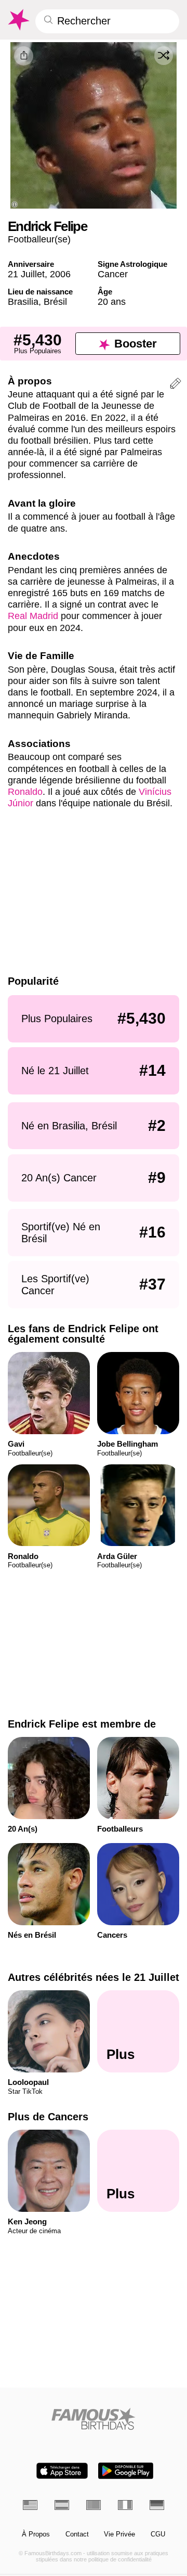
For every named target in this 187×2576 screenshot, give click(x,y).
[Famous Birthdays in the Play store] (126, 2471)
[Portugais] (94, 2505)
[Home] (94, 2419)
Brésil (55, 301)
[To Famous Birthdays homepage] (18, 20)
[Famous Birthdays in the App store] (62, 2471)
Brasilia (23, 301)
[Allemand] (157, 2505)
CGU (158, 2534)
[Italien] (125, 2505)
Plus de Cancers (48, 2117)
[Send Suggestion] (176, 385)
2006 (60, 274)
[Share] (24, 56)
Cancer (113, 274)
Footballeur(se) (39, 239)
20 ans (112, 301)
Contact (77, 2534)
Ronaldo (25, 791)
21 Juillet (26, 274)
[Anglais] (30, 2505)
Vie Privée (119, 2534)
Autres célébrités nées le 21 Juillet (94, 1977)
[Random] (164, 56)
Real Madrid (33, 616)
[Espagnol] (62, 2505)
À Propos (36, 2534)
